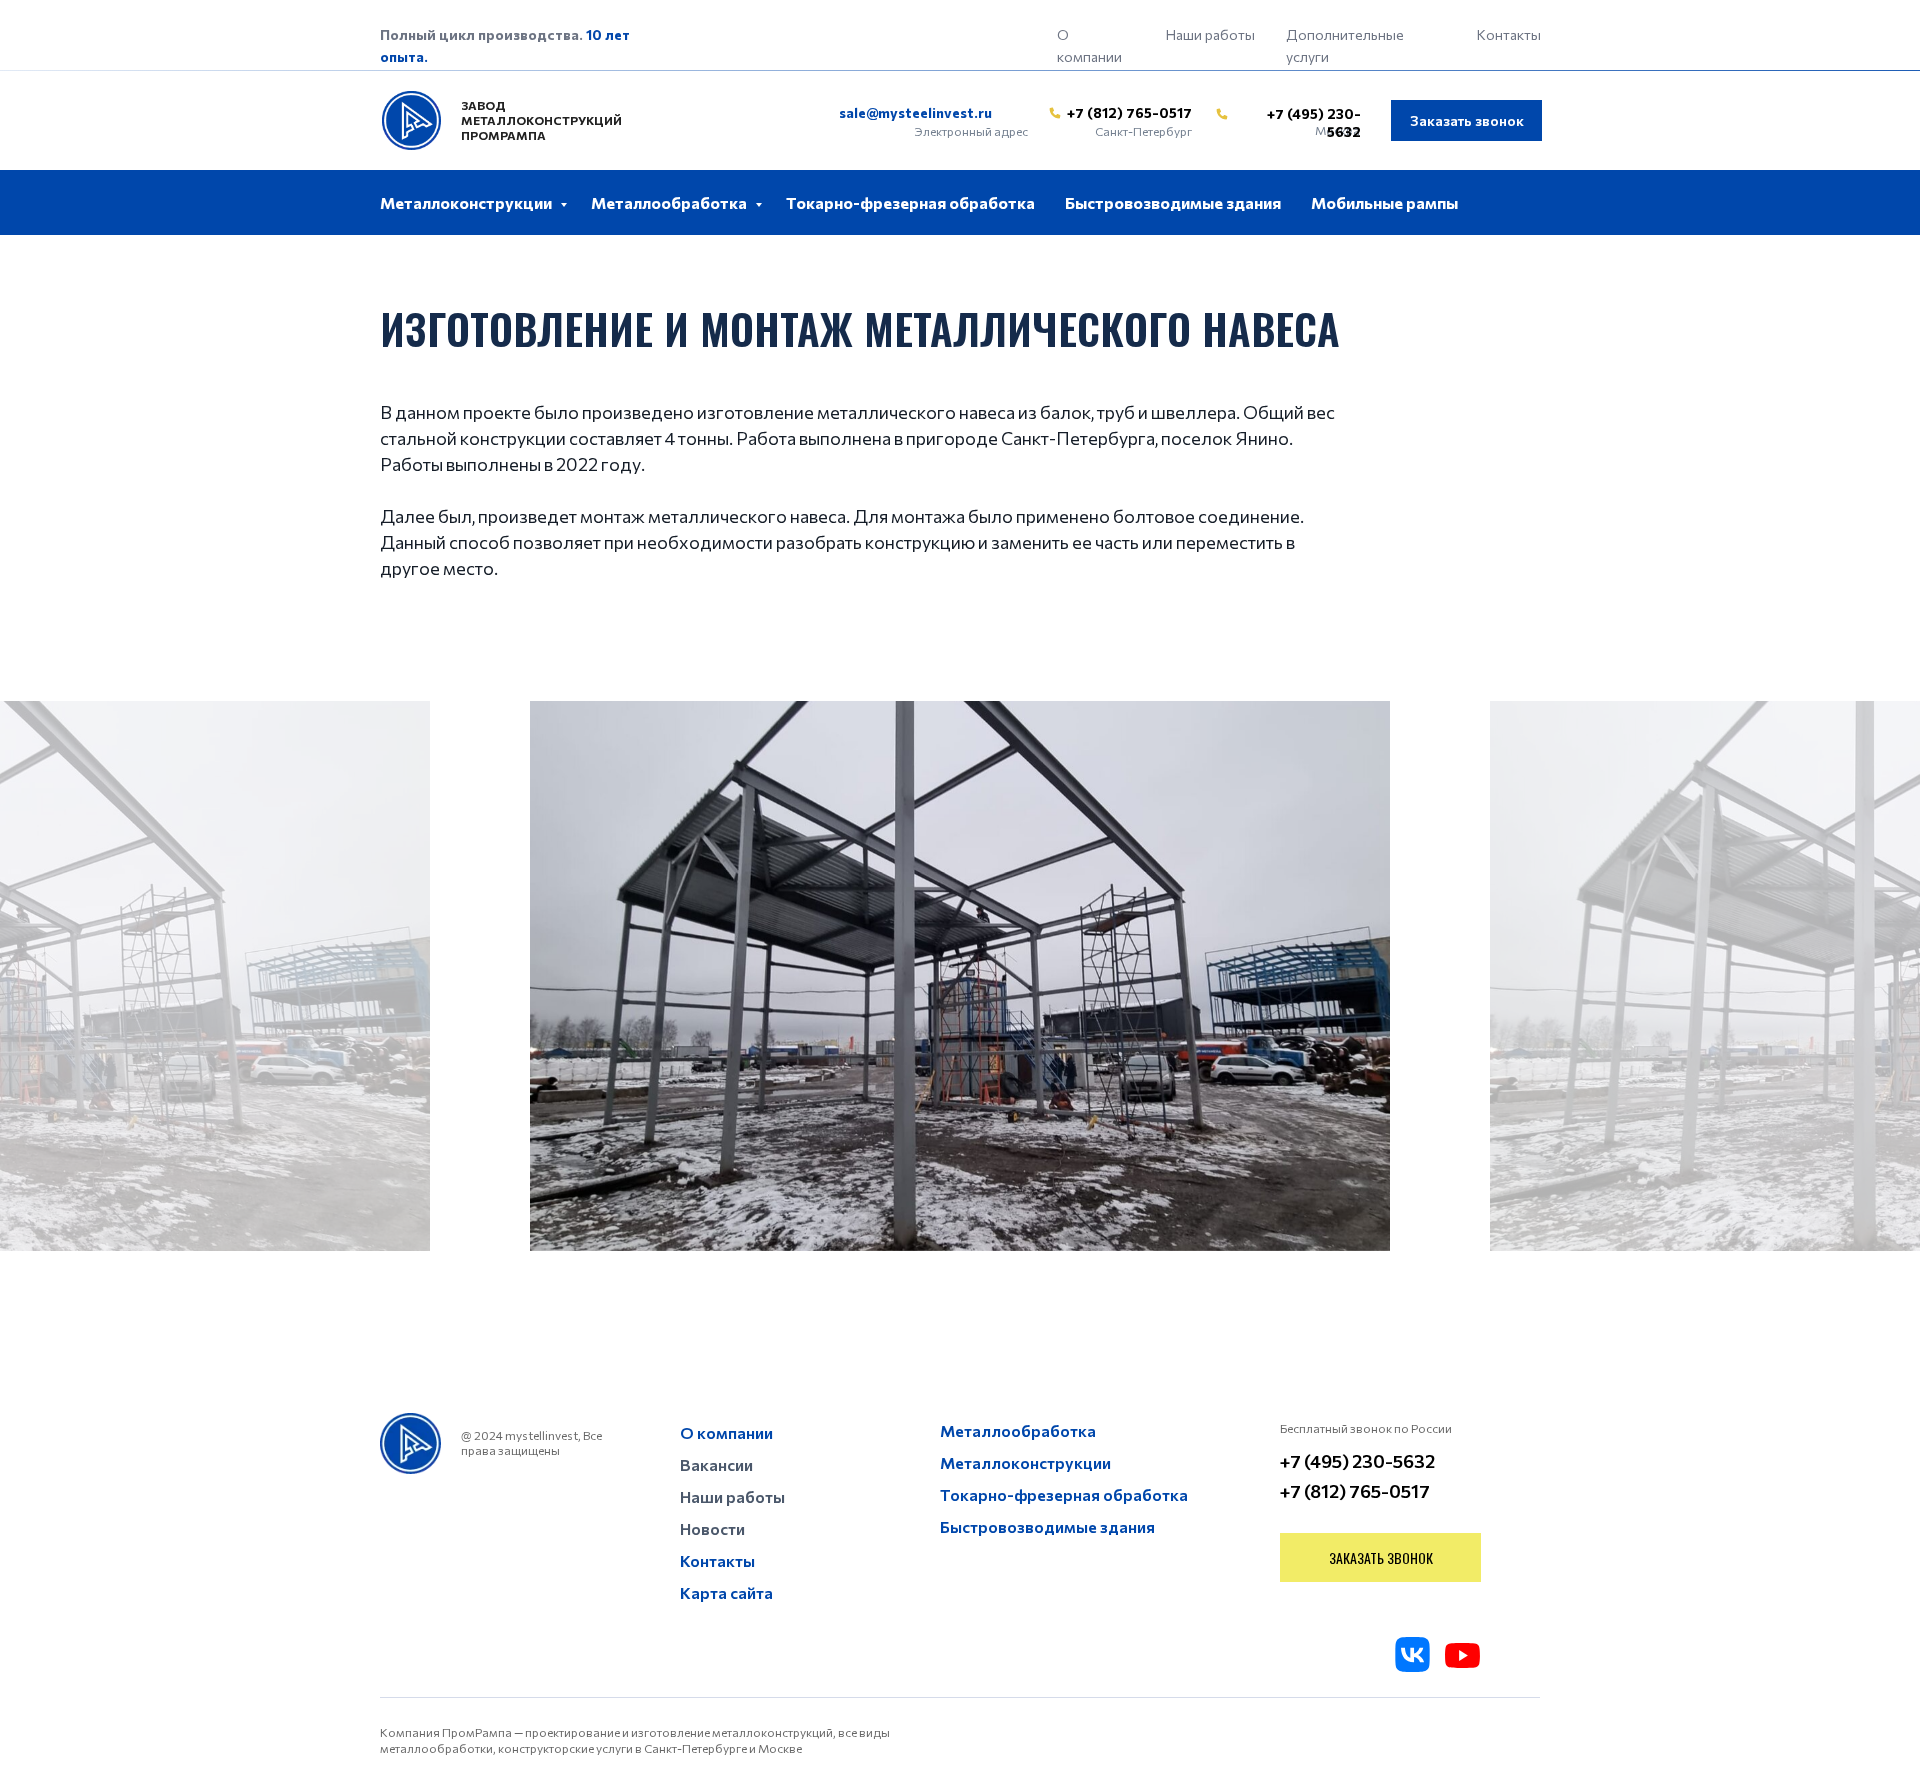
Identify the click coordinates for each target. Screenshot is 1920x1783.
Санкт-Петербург (1143, 131)
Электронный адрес (971, 131)
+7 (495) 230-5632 (1357, 1461)
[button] (1466, 120)
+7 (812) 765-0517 (1129, 112)
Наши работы (1210, 34)
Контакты (1509, 34)
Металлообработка (670, 202)
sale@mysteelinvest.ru (915, 112)
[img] (1055, 113)
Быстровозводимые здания (1173, 202)
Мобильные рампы (1384, 202)
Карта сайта (726, 1592)
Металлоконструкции (467, 202)
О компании (726, 1432)
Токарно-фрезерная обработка (910, 202)
